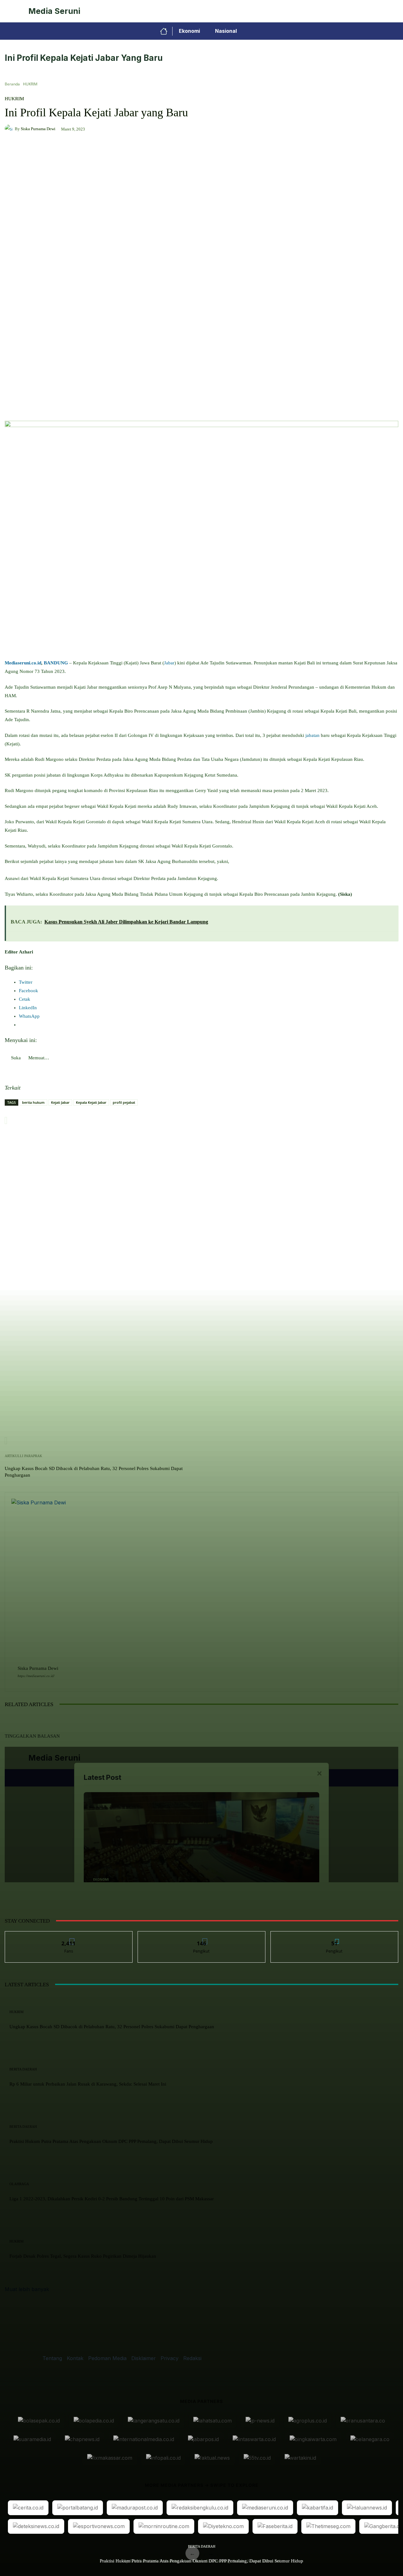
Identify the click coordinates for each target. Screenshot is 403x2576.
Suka (69, 1936)
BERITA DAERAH (202, 2546)
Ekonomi (189, 31)
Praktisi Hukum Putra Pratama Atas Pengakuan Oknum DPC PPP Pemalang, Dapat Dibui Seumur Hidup (201, 2561)
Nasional (226, 31)
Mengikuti (201, 1936)
